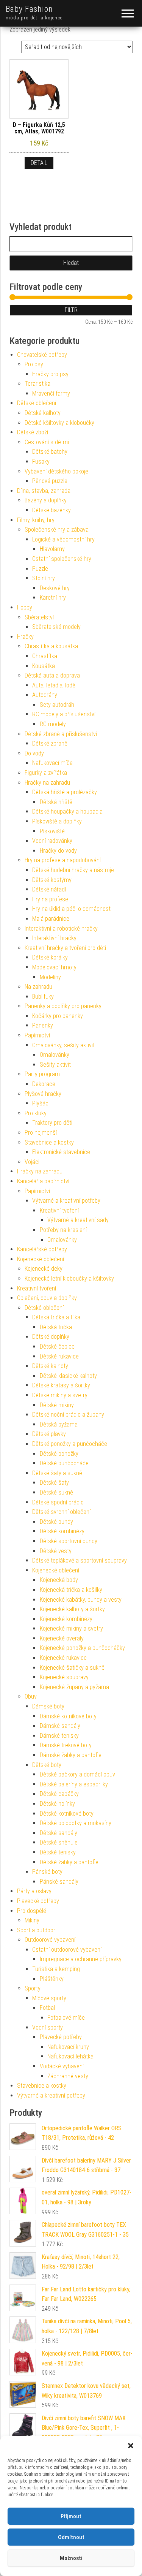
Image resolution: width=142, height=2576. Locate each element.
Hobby (25, 607)
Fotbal (47, 2008)
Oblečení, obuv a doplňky (47, 1298)
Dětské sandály (59, 1833)
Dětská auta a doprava (52, 675)
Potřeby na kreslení (63, 1230)
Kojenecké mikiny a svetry (71, 1628)
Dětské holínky (57, 1804)
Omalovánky (55, 1055)
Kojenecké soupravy (64, 1677)
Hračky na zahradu (47, 783)
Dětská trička (56, 1327)
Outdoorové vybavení (50, 1940)
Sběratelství (39, 617)
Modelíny (50, 977)
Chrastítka (45, 656)
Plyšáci (41, 1103)
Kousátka (44, 666)
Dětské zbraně (50, 743)
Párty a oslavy (34, 1891)
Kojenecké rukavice (63, 1658)
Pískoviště (52, 831)
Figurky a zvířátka (46, 773)
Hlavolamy (52, 549)
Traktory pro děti (52, 1123)
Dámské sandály (60, 1726)
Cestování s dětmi (47, 442)
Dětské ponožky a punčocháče (70, 1444)
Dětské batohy (50, 452)
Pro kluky (36, 1113)
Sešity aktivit (55, 1065)
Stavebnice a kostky (49, 1142)
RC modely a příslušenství (64, 714)
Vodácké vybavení (62, 2066)
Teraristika (37, 384)
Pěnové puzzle (50, 481)
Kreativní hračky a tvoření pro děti (65, 948)
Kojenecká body (59, 1580)
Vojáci (32, 1162)
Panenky (43, 1025)
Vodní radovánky (52, 841)
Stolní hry (44, 578)
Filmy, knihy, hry (36, 520)
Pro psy (34, 364)
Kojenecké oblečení (41, 1259)
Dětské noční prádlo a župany (68, 1415)
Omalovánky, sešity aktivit (63, 1045)
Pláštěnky (52, 1979)
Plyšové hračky (43, 1094)
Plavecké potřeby (38, 1901)
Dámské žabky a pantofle (71, 1755)
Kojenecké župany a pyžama (74, 1687)
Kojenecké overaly (62, 1638)
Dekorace (44, 1084)
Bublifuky (43, 997)
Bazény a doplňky (46, 500)
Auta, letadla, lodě (54, 685)
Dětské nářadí (49, 889)
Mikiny (32, 1920)
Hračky (25, 637)
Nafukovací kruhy (68, 2047)
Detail (39, 163)
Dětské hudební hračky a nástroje (73, 870)
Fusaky (41, 462)
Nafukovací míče (52, 763)
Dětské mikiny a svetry (60, 1395)
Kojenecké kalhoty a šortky (72, 1609)
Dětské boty (47, 1765)
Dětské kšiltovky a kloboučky (59, 423)
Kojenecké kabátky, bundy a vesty (81, 1600)
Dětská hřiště (56, 802)
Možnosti (71, 2558)
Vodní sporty (48, 2027)
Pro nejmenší (41, 1133)
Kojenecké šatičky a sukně (72, 1668)
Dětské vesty (56, 1551)
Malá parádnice (51, 919)
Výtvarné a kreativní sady (78, 1220)
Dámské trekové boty (66, 1745)
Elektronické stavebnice (61, 1152)
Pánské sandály (59, 1882)
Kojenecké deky (44, 1269)
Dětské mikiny (57, 1405)
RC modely (53, 724)
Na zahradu (38, 987)
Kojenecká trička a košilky (71, 1590)
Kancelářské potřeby (42, 1249)
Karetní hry (53, 598)
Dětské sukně (56, 1492)
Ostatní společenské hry (62, 559)
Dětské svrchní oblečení (61, 1512)
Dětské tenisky (58, 1852)
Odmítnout (71, 2537)
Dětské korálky (50, 957)
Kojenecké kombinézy (66, 1619)
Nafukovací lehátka (70, 2056)
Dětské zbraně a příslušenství (61, 734)
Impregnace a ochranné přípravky (81, 1959)
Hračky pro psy (50, 374)
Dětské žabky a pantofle (69, 1862)
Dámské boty (48, 1706)
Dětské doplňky (51, 1337)
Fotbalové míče (66, 2018)
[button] (131, 2446)
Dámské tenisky (59, 1736)
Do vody (34, 753)
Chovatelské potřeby (42, 355)
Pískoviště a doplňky (57, 821)
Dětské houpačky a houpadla (67, 811)
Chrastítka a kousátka (51, 646)
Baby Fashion (29, 9)
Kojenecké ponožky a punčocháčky (82, 1648)
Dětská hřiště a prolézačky (65, 792)
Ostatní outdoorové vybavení (67, 1950)
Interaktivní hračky (54, 938)
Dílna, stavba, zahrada (44, 491)
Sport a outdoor (36, 1930)
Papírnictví (37, 1035)
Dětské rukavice (59, 1356)
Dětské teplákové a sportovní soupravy (80, 1560)
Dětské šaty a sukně (57, 1473)
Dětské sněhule (59, 1842)
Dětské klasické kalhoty (68, 1376)
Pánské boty (47, 1872)
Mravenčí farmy (51, 393)
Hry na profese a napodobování (63, 860)
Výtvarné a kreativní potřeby (66, 1201)
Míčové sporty (49, 1998)
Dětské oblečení (37, 403)
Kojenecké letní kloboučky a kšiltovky (69, 1279)
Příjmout (71, 2516)
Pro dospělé (32, 1911)
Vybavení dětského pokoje (56, 471)
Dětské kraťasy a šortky (61, 1385)
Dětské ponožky (59, 1454)
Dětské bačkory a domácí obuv (77, 1774)
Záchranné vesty (68, 2076)
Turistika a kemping (56, 1969)
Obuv (31, 1696)
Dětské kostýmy (52, 880)
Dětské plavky (49, 1434)
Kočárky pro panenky (58, 1016)
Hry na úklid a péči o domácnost (71, 909)
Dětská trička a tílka (56, 1317)
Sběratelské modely (56, 627)
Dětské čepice (57, 1347)
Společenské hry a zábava (57, 530)
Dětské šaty (54, 1483)
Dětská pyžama (59, 1424)
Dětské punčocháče (64, 1463)
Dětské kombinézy (62, 1531)
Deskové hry (55, 588)
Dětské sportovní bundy (69, 1541)
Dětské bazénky (51, 510)
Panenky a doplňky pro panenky (63, 1006)
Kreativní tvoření (59, 1210)
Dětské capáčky (59, 1794)
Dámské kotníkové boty (68, 1716)
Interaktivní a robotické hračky (61, 929)
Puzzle (40, 569)
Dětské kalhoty (43, 413)
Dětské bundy (56, 1522)
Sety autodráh (57, 705)
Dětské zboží (33, 432)
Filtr (71, 310)
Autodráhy (45, 695)
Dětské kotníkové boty (67, 1814)
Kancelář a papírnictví (43, 1181)
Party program (42, 1074)
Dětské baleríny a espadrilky (74, 1784)
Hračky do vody (58, 851)
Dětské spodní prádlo (58, 1502)
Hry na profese (50, 899)
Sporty (33, 1988)
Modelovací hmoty (54, 967)
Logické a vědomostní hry (63, 539)
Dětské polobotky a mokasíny (76, 1823)
